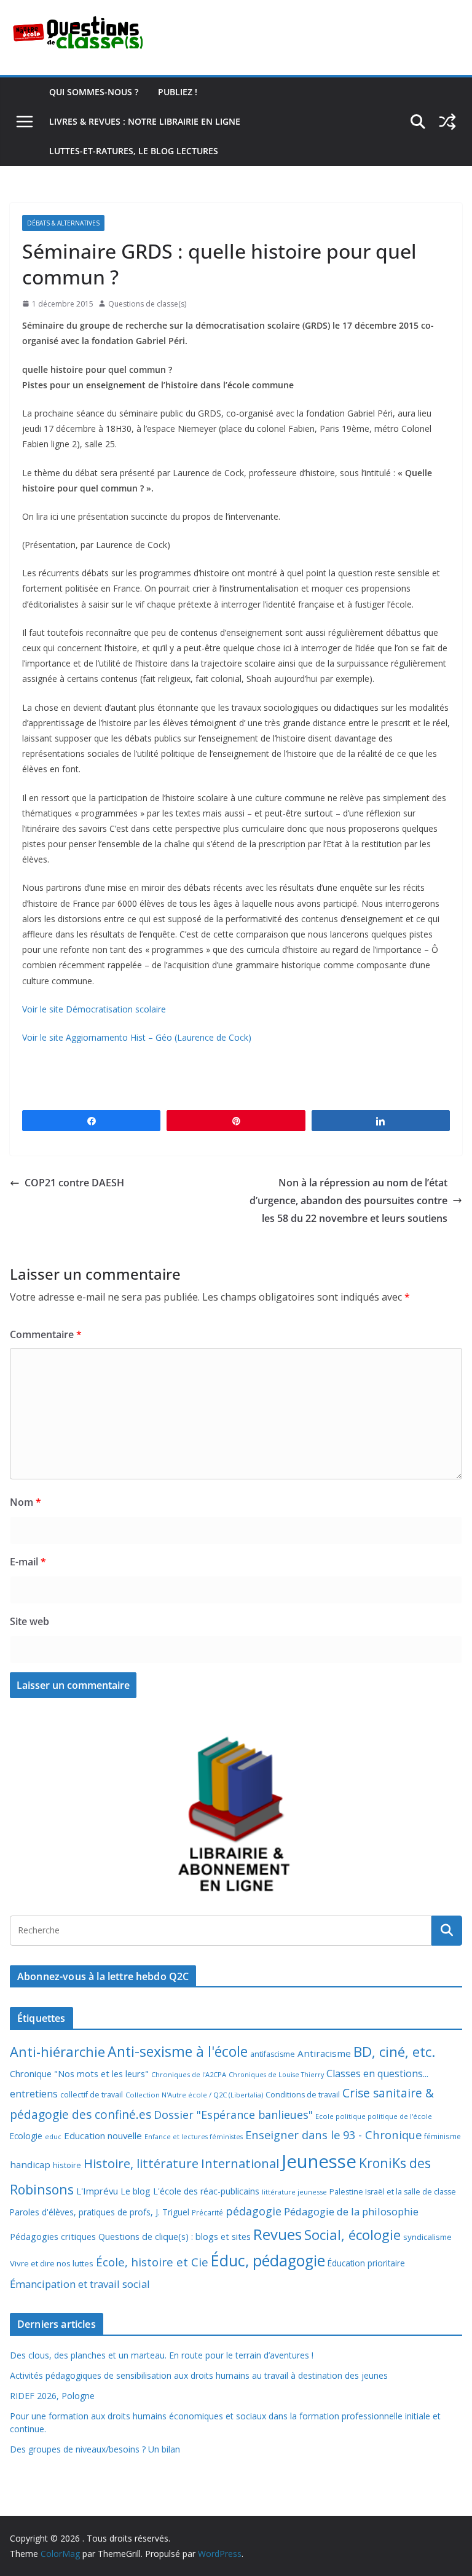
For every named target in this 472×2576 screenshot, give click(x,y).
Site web (29, 1621)
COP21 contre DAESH (74, 1183)
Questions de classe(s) (147, 304)
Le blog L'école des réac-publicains (190, 2191)
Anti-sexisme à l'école (178, 2051)
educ (53, 2137)
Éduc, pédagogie (268, 2261)
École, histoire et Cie (152, 2262)
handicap (30, 2164)
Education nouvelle (103, 2136)
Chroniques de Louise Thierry (276, 2075)
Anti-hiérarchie (57, 2052)
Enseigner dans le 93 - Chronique (333, 2135)
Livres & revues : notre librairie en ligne (145, 121)
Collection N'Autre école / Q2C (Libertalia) (194, 2095)
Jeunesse (319, 2161)
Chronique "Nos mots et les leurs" (79, 2074)
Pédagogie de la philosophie (351, 2211)
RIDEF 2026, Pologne (52, 2396)
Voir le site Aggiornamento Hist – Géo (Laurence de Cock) (137, 1037)
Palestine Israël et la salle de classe (393, 2192)
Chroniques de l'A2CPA (189, 2074)
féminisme (442, 2136)
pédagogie (254, 2211)
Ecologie (26, 2136)
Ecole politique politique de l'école (374, 2116)
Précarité (207, 2212)
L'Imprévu (97, 2191)
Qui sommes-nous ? (94, 92)
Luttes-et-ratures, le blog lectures (134, 151)
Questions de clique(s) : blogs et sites (175, 2237)
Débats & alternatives (63, 223)
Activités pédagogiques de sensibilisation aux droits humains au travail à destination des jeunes (199, 2375)
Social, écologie (352, 2235)
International (240, 2163)
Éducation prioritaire (366, 2263)
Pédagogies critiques (53, 2237)
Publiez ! (178, 92)
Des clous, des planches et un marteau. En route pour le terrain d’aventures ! (162, 2355)
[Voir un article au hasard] (447, 122)
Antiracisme (324, 2053)
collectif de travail (92, 2095)
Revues (277, 2234)
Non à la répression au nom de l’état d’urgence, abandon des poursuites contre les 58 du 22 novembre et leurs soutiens (348, 1200)
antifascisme (273, 2054)
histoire (67, 2165)
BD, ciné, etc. (394, 2052)
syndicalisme (427, 2237)
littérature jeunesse (294, 2192)
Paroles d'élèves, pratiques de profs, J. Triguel (100, 2212)
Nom (26, 1502)
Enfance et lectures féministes (194, 2137)
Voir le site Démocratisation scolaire (94, 1009)
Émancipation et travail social (80, 2284)
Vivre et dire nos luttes (52, 2263)
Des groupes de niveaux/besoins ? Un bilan (95, 2449)
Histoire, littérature (141, 2163)
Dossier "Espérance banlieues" (233, 2115)
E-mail (28, 1562)
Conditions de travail (303, 2095)
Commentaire (46, 1334)
